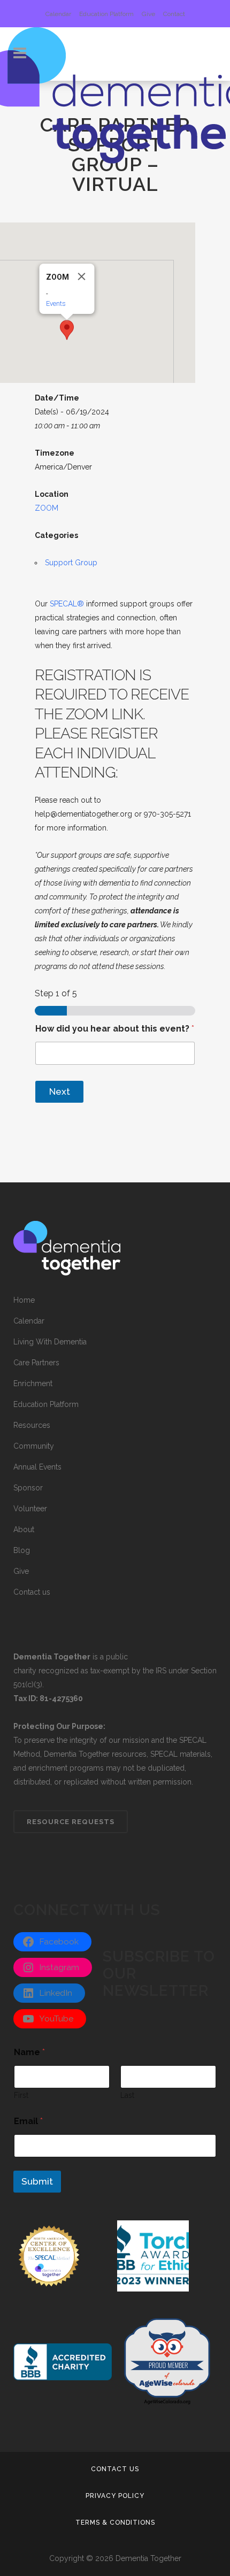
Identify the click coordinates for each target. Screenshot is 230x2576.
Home (24, 1300)
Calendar (58, 14)
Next (60, 1091)
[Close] (82, 276)
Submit (37, 2181)
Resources (32, 1425)
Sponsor (28, 1488)
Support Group (71, 563)
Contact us (32, 1592)
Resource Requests (71, 1822)
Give (148, 14)
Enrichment (33, 1383)
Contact (174, 14)
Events (56, 303)
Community (34, 1446)
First (21, 2095)
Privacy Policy (115, 2496)
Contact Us (115, 2469)
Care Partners (36, 1363)
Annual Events (37, 1467)
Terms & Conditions (115, 2523)
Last (127, 2095)
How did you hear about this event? (115, 1029)
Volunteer (30, 1509)
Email (28, 2121)
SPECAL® (67, 604)
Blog (22, 1550)
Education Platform (106, 14)
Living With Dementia (50, 1342)
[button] (67, 330)
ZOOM (47, 508)
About (24, 1529)
